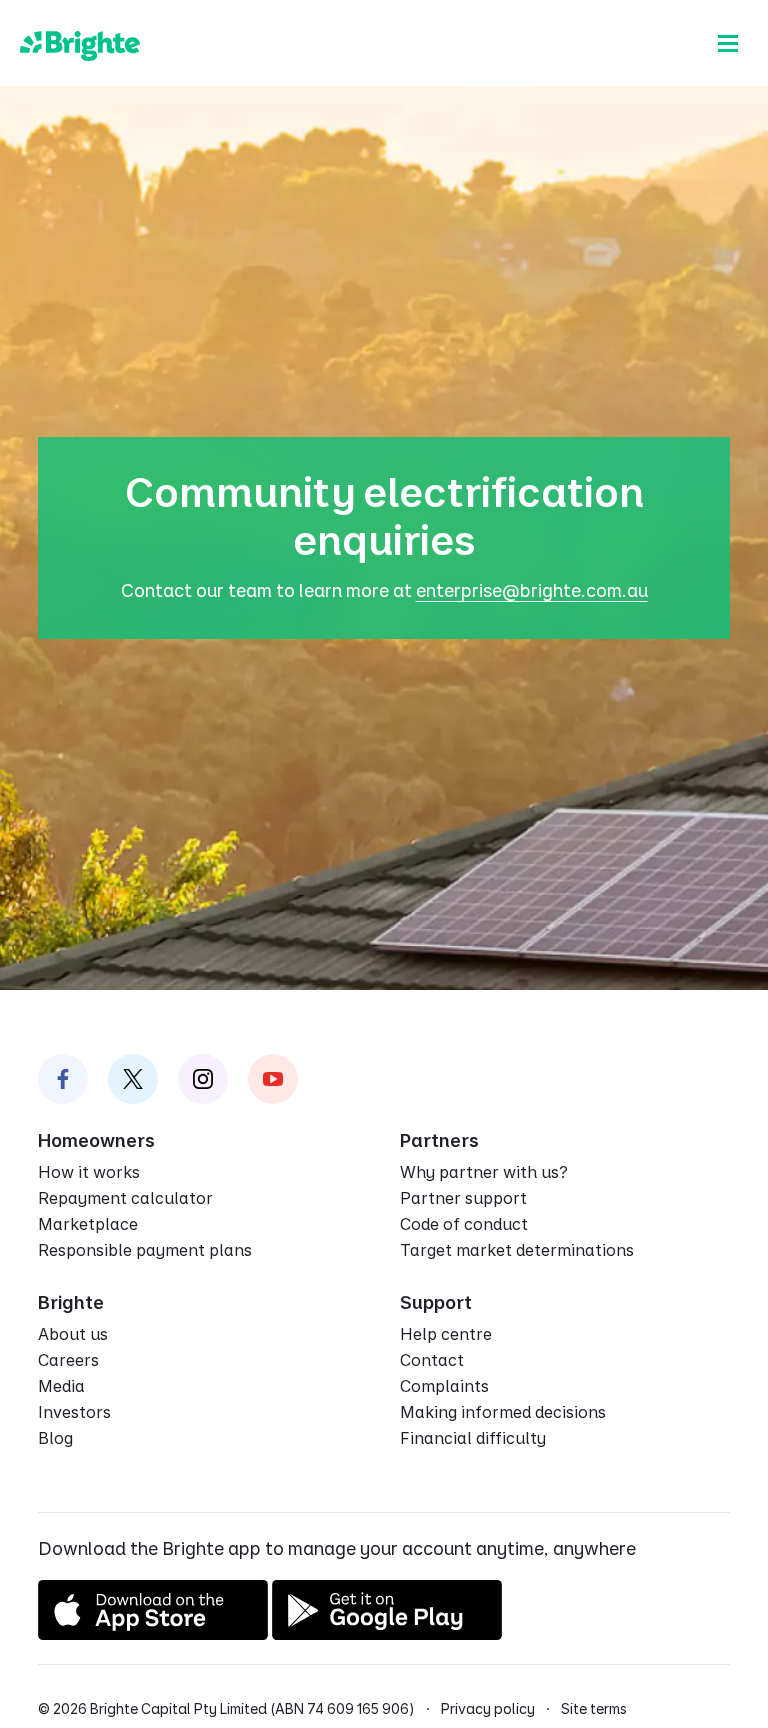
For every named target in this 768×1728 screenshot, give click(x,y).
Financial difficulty (473, 1438)
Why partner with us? (484, 1172)
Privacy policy (488, 1708)
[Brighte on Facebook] (63, 1079)
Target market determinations (517, 1250)
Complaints (444, 1386)
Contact (432, 1360)
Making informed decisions (503, 1412)
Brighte (71, 1302)
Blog (55, 1438)
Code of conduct (464, 1224)
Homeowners (96, 1140)
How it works (89, 1172)
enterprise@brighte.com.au (532, 590)
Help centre (446, 1334)
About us (73, 1334)
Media (61, 1386)
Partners (439, 1140)
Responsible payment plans (145, 1250)
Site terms (594, 1708)
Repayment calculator (125, 1198)
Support (436, 1302)
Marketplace (88, 1224)
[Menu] (728, 43)
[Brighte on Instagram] (203, 1079)
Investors (74, 1412)
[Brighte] (80, 43)
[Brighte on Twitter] (133, 1079)
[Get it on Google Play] (387, 1633)
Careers (68, 1360)
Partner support (463, 1198)
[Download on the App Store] (153, 1633)
